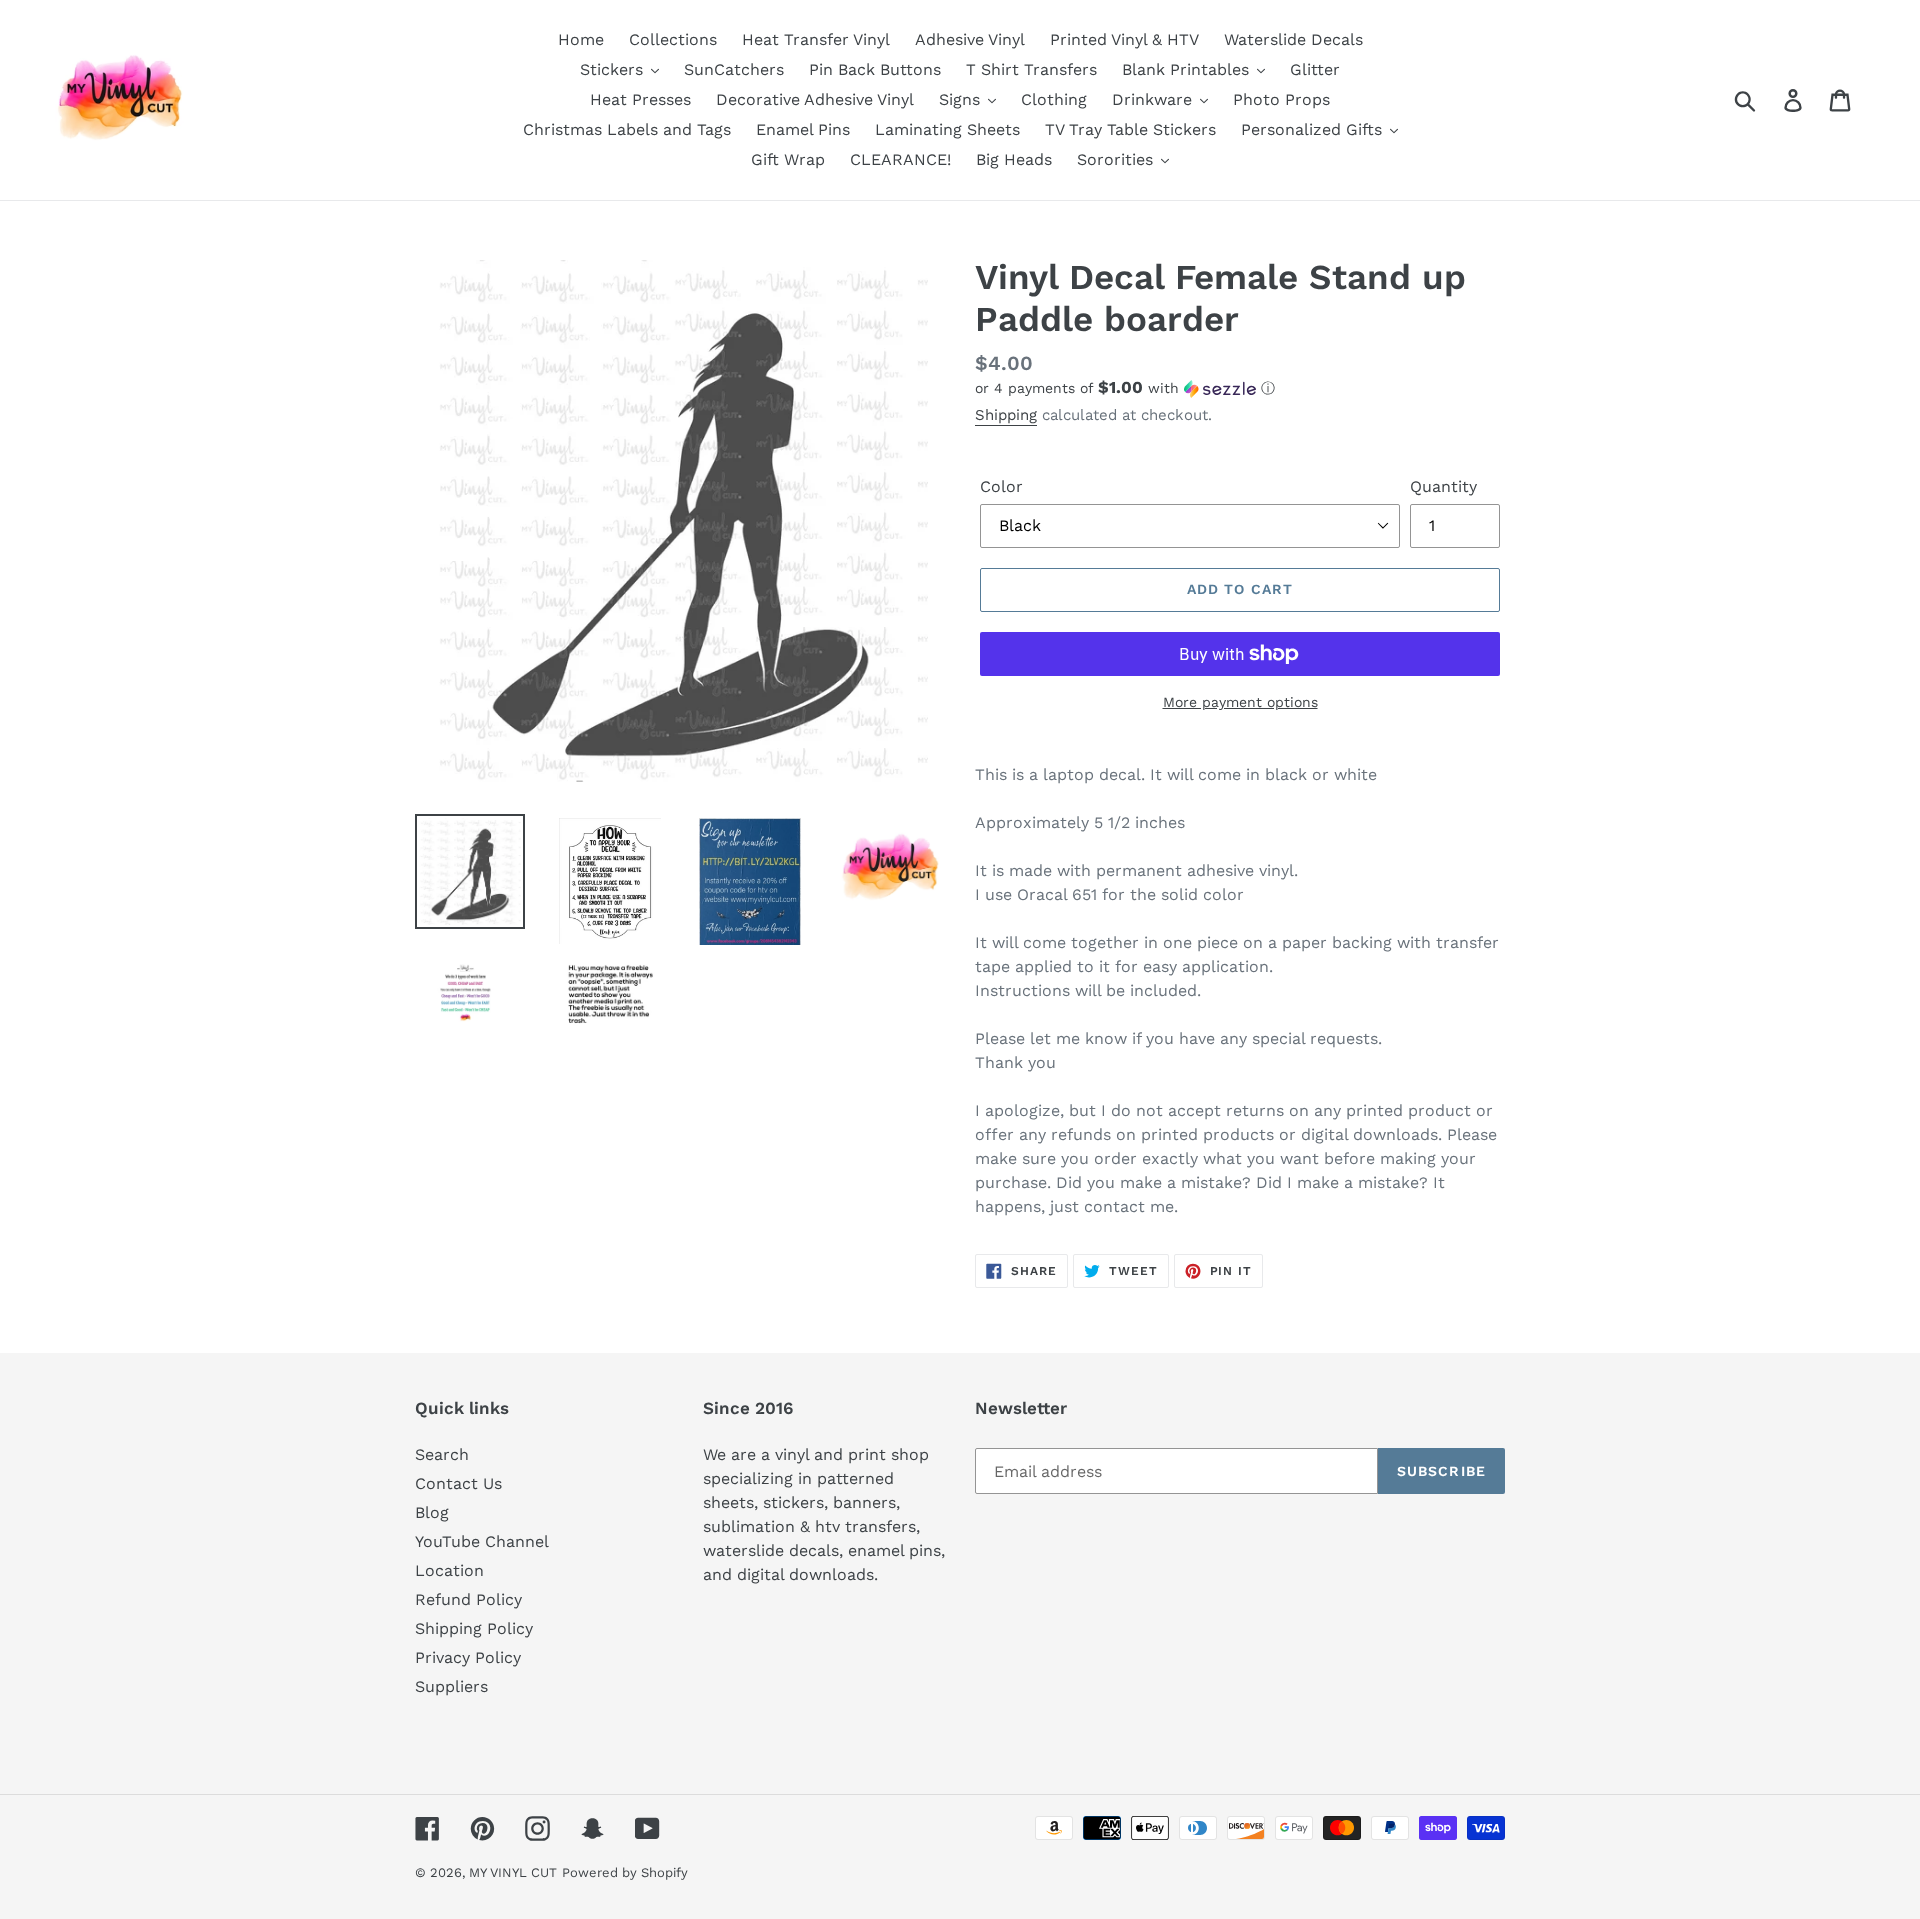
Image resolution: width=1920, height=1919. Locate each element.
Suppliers (451, 1686)
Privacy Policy (468, 1657)
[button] (1240, 388)
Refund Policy (468, 1599)
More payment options (1240, 702)
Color (1001, 486)
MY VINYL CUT (513, 1872)
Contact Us (458, 1483)
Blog (432, 1512)
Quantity (1443, 486)
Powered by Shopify (625, 1872)
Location (449, 1570)
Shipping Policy (474, 1628)
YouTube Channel (482, 1541)
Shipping (1006, 415)
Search (442, 1454)
